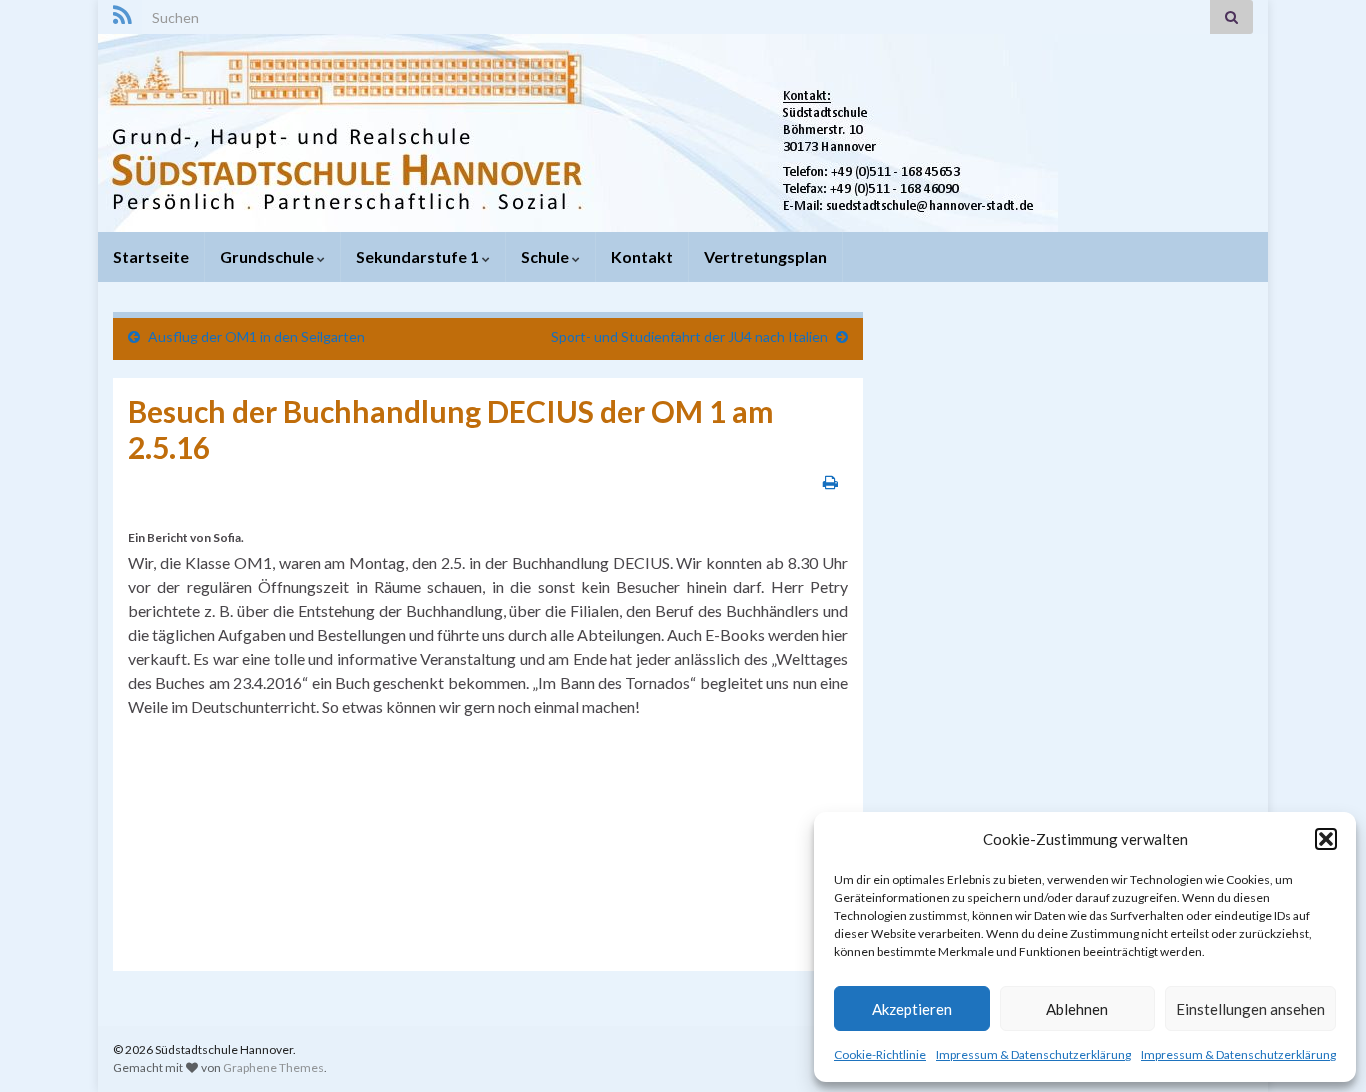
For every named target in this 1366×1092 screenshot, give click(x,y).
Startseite (151, 256)
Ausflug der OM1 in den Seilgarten (256, 336)
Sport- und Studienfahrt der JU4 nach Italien (689, 336)
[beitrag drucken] (830, 481)
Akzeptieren (912, 1009)
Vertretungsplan (765, 256)
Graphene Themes (273, 1067)
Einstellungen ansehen (1250, 1009)
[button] (1326, 839)
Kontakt (642, 256)
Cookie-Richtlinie (880, 1054)
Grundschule (268, 256)
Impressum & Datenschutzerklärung (1033, 1054)
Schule (546, 256)
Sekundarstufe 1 (419, 256)
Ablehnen (1077, 1009)
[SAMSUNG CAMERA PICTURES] (218, 769)
